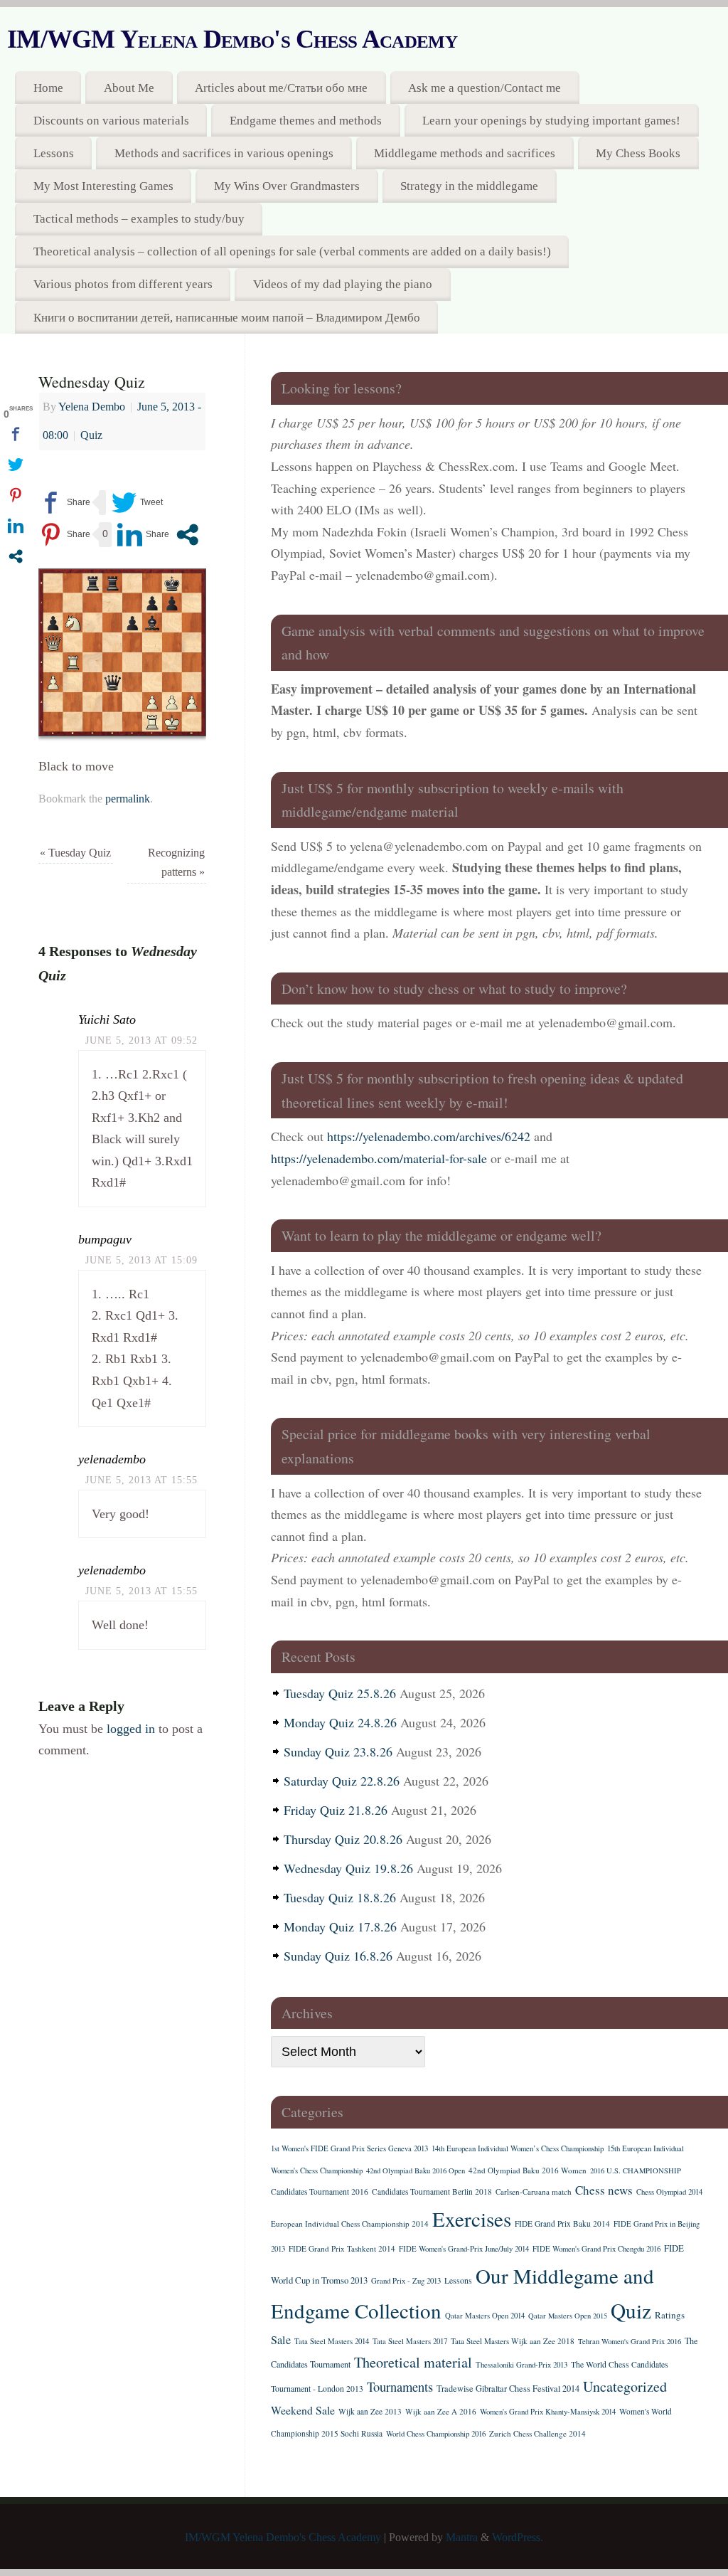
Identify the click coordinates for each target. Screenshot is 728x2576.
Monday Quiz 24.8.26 (340, 1722)
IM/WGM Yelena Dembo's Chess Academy (232, 39)
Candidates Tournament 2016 (320, 2191)
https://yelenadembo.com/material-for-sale (379, 1158)
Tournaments (400, 2386)
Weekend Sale (303, 2410)
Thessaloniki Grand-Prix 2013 (521, 2365)
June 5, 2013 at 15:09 (141, 1260)
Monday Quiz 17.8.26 (340, 1926)
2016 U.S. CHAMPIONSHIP (636, 2170)
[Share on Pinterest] (64, 535)
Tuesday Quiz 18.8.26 (340, 1897)
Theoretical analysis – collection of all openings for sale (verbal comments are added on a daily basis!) (292, 251)
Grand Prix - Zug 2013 (406, 2281)
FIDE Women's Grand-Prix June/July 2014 (464, 2249)
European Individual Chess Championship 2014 (350, 2223)
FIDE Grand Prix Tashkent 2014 (342, 2248)
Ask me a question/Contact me (485, 88)
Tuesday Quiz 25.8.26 (340, 1693)
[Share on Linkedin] (143, 535)
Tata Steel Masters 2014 (332, 2341)
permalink (128, 799)
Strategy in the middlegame (469, 186)
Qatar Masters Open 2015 (568, 2316)
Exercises (472, 2219)
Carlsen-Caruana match (534, 2191)
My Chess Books (638, 153)
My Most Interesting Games (103, 186)
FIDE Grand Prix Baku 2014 (562, 2223)
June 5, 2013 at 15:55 (141, 1480)
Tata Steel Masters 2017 (410, 2341)
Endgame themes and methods (306, 121)
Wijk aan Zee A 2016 (441, 2411)
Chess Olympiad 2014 (669, 2192)
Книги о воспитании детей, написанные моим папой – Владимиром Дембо (227, 318)
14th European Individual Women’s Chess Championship (518, 2148)
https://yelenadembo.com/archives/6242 (429, 1136)
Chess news (604, 2190)
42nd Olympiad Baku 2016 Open (416, 2170)
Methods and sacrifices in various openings (224, 153)
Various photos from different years (123, 284)
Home (48, 88)
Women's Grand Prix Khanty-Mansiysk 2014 (548, 2412)
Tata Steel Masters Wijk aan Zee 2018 (513, 2341)
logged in (131, 1729)
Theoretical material (413, 2362)
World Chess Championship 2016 (436, 2434)
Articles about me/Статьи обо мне (281, 88)
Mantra (462, 2538)
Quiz (91, 435)
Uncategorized (625, 2386)
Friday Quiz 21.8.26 (336, 1810)
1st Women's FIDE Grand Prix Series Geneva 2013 (349, 2148)
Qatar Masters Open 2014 (485, 2316)
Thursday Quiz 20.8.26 (343, 1839)
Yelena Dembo (92, 407)
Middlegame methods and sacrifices (465, 153)
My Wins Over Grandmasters (287, 186)
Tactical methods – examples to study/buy (139, 219)
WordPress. (518, 2538)
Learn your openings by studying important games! (551, 121)
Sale (281, 2340)
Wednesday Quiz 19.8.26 (348, 1868)
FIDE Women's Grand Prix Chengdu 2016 (596, 2249)
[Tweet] (137, 503)
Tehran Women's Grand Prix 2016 (630, 2341)
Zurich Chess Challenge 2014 (537, 2433)
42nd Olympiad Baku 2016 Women (528, 2170)
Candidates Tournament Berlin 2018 (432, 2191)
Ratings (670, 2315)
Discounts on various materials (111, 121)
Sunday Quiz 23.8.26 (338, 1751)
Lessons (54, 153)
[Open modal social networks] (187, 535)
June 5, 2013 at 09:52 (141, 1040)
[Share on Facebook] (64, 503)
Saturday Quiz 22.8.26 (342, 1781)
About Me (129, 88)
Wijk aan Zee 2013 (370, 2411)
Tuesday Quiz (75, 853)
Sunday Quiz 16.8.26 (338, 1956)
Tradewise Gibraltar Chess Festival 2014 (508, 2388)
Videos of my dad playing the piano (343, 284)
